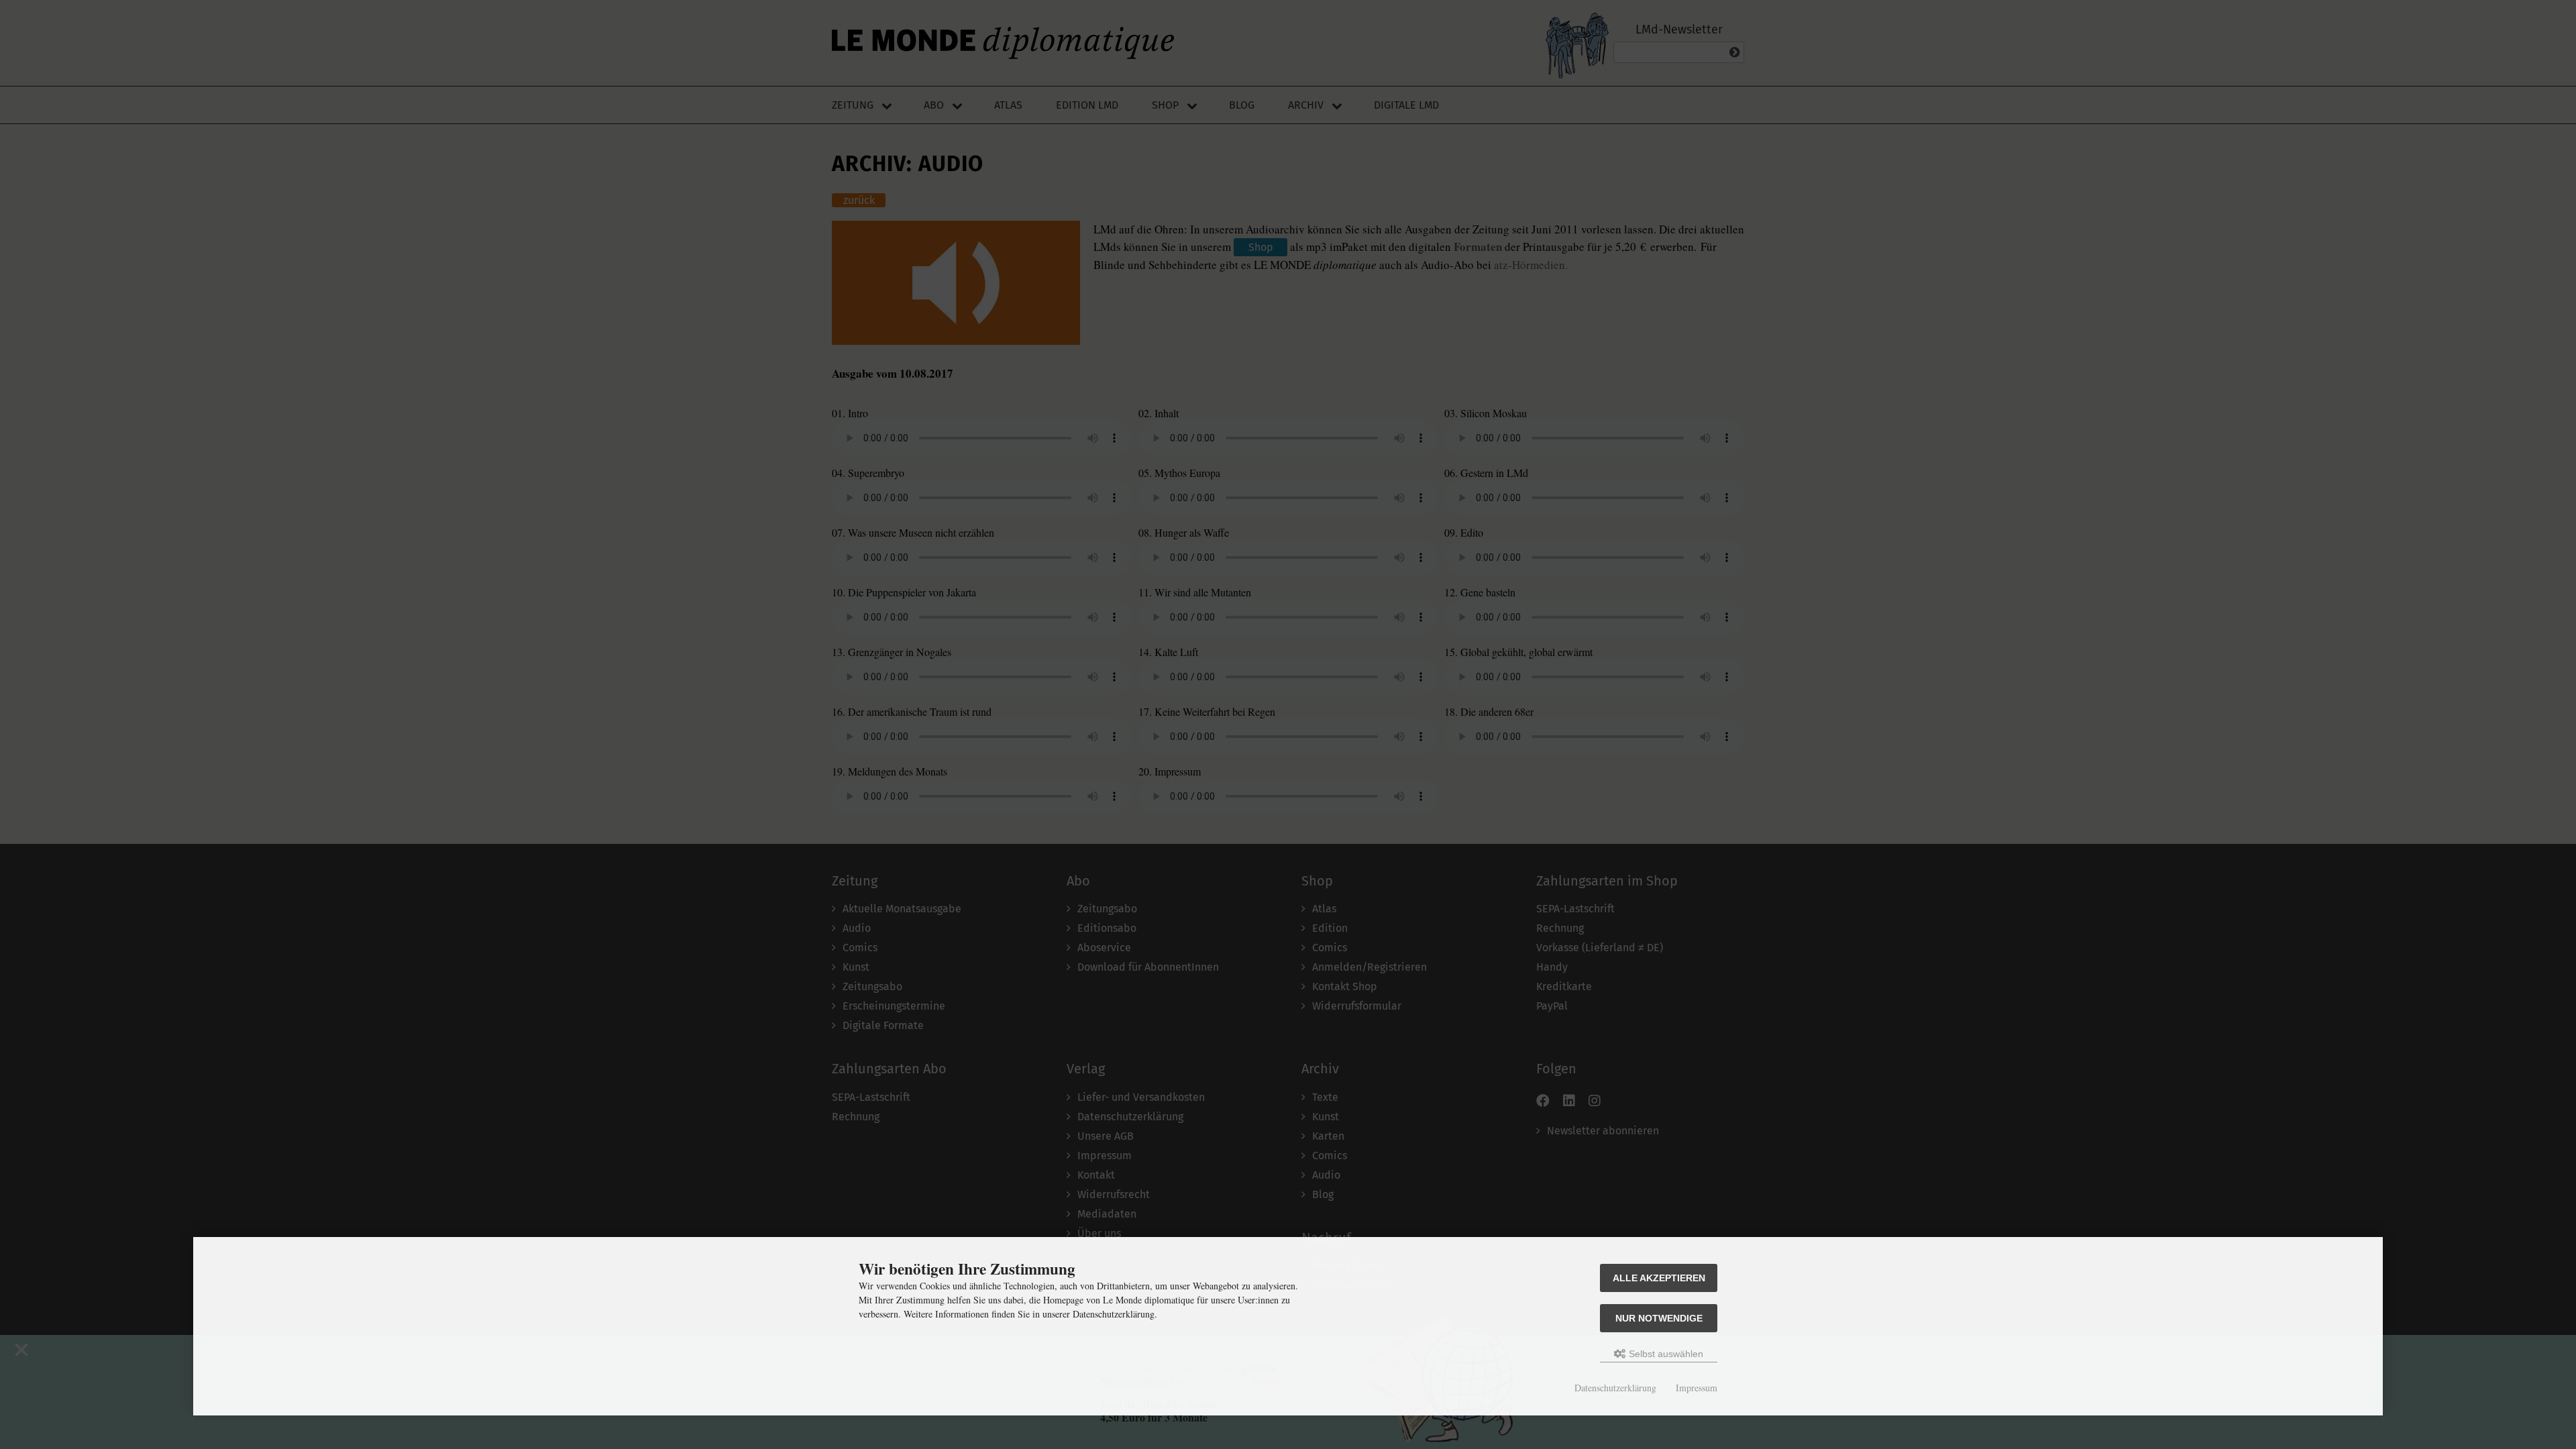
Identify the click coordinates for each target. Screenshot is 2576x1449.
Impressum (1697, 1388)
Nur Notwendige (1659, 1318)
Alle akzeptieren (1659, 1278)
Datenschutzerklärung (1615, 1388)
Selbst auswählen (1665, 1354)
